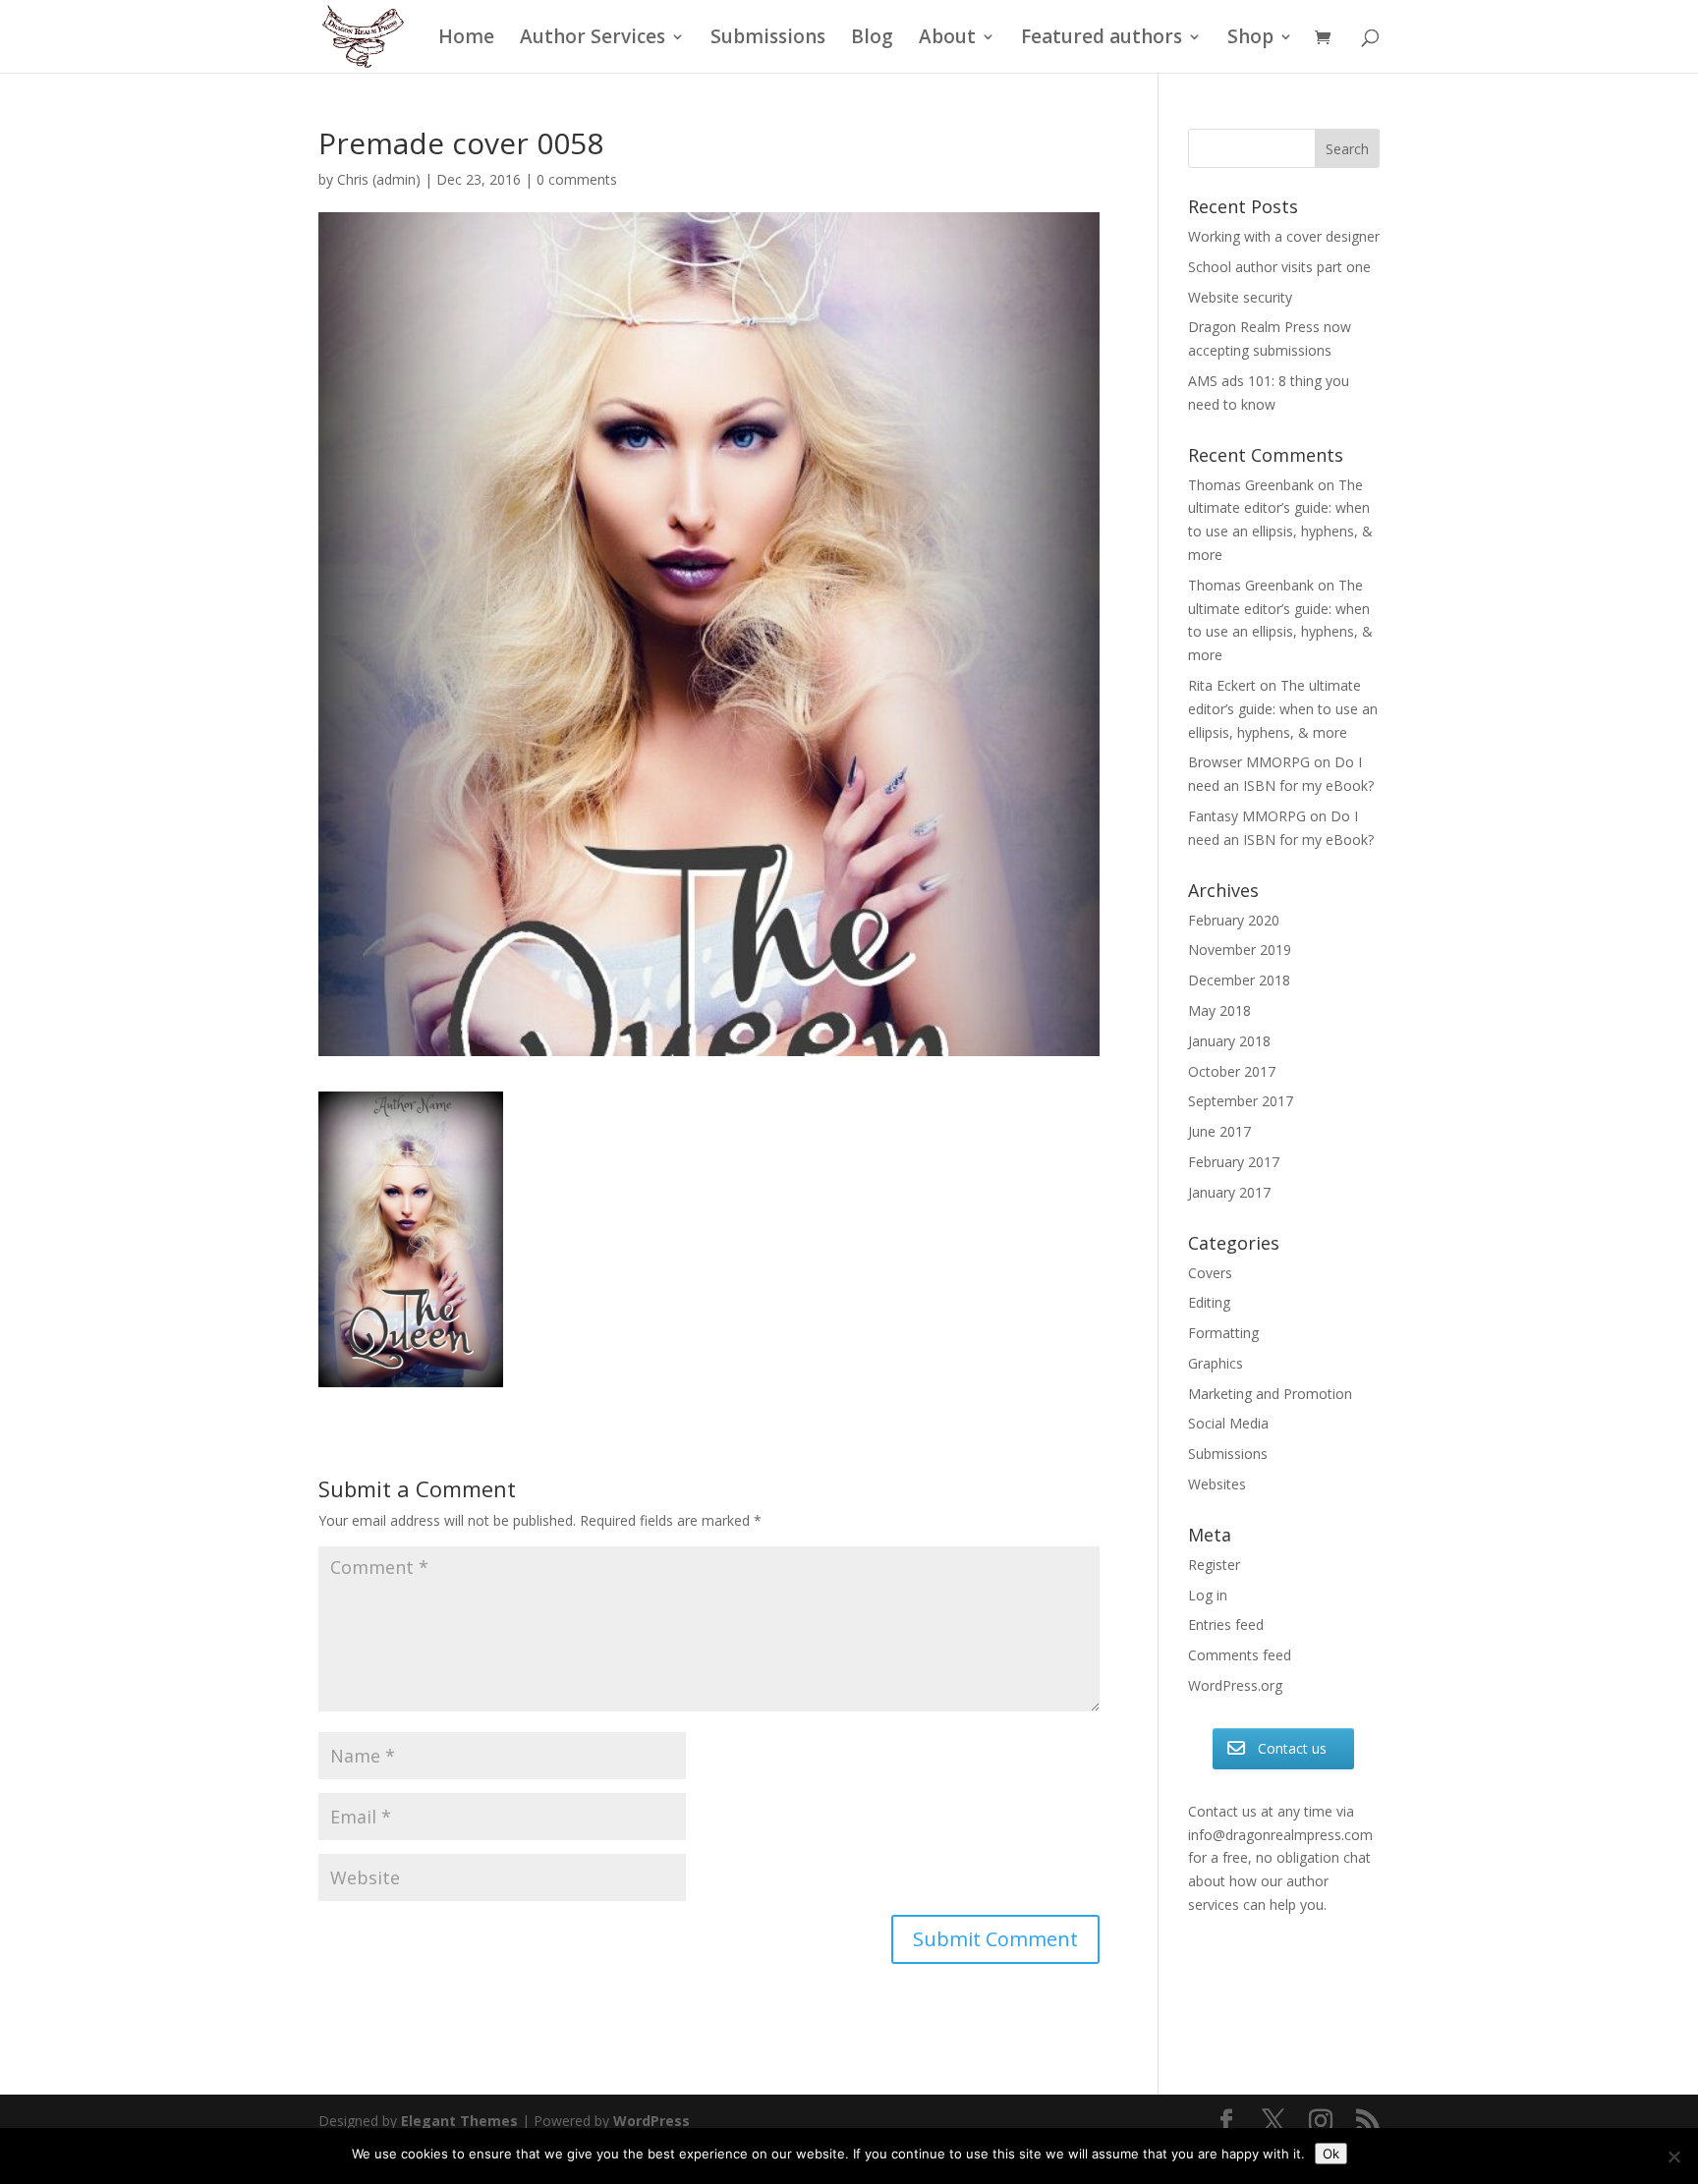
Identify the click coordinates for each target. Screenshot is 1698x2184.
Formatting (1223, 1333)
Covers (1210, 1273)
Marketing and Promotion (1270, 1394)
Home (466, 39)
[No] (1673, 2156)
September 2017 (1241, 1101)
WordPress (651, 2121)
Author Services (593, 39)
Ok (1331, 2154)
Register (1214, 1565)
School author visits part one (1279, 267)
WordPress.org (1235, 1685)
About (947, 39)
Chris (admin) (379, 179)
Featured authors (1102, 39)
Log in (1208, 1595)
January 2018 (1229, 1041)
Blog (872, 39)
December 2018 (1239, 980)
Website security (1240, 297)
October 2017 (1232, 1071)
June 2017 (1219, 1131)
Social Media (1228, 1423)
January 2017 (1229, 1192)
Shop (1250, 39)
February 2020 (1234, 920)
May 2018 (1219, 1010)
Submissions (768, 39)
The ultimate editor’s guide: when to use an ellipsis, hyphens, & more (1283, 709)
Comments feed (1240, 1655)
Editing (1209, 1302)
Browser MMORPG (1249, 762)
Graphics (1216, 1363)
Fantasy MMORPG (1247, 816)
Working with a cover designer (1284, 236)
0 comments (577, 179)
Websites (1217, 1484)
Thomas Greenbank (1251, 485)
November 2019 (1240, 950)
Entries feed (1226, 1624)
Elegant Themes (459, 2121)
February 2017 (1234, 1162)
